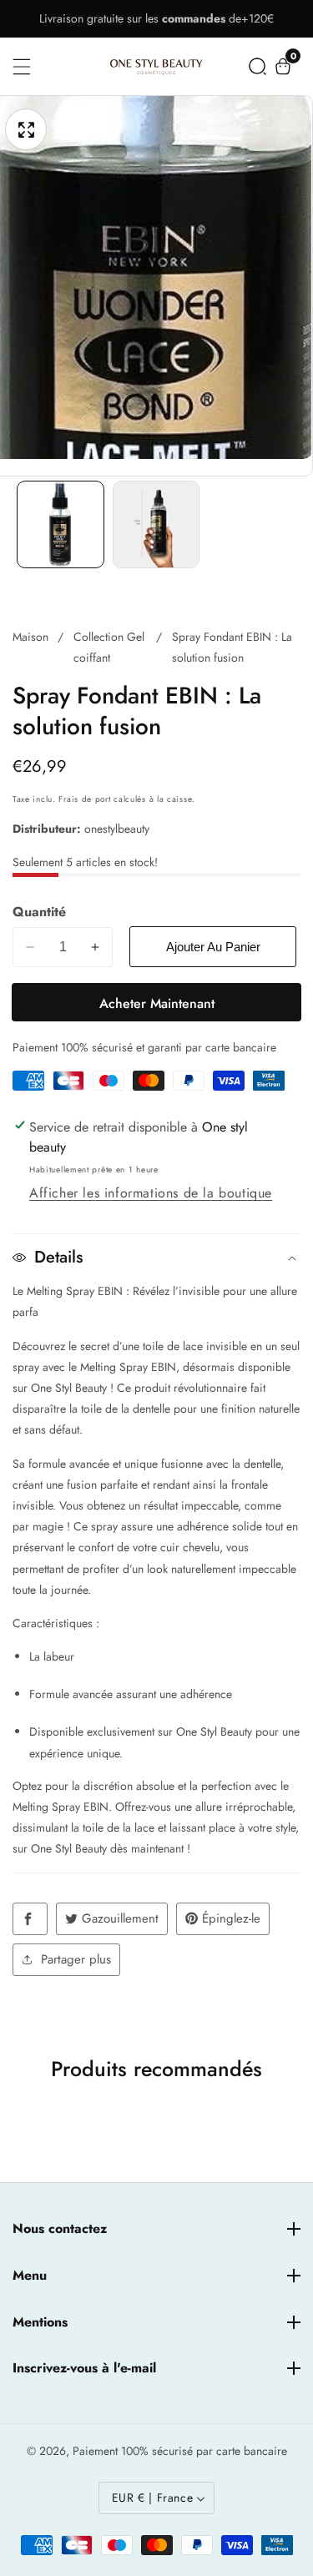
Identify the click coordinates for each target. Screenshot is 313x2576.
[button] (257, 66)
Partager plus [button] (76, 1959)
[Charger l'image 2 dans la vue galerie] (156, 524)
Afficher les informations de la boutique (151, 1193)
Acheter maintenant (157, 1003)
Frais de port (84, 799)
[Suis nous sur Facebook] (30, 1919)
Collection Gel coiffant (109, 647)
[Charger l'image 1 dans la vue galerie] (61, 524)
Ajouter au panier (213, 947)
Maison (30, 637)
